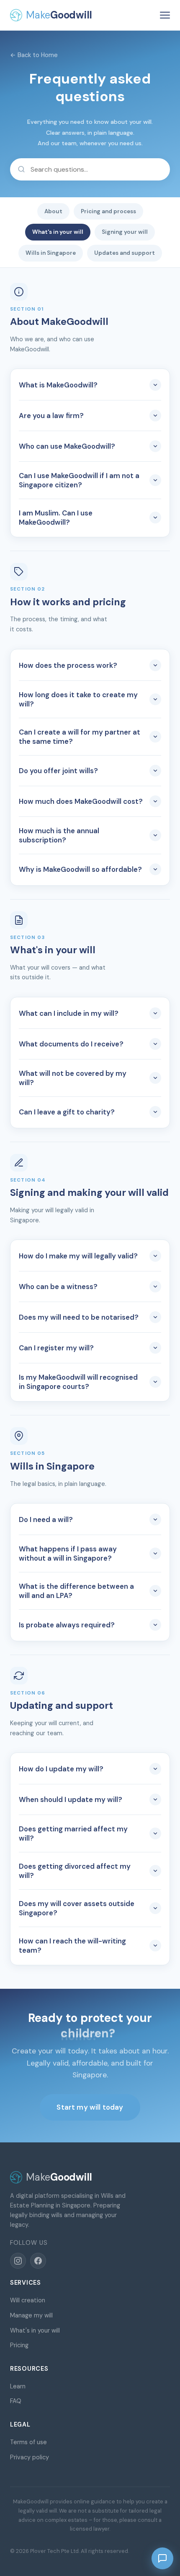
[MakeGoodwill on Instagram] (18, 2261)
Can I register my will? (56, 1348)
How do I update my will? (61, 1769)
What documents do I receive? (71, 1044)
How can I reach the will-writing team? (72, 1946)
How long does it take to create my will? (78, 699)
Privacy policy (30, 2457)
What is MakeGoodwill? (58, 385)
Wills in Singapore (51, 253)
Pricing (19, 2345)
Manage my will (31, 2315)
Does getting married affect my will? (73, 1833)
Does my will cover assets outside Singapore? (77, 1908)
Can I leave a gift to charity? (67, 1112)
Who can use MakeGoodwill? (67, 446)
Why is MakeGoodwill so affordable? (80, 869)
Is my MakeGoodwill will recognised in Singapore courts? (78, 1382)
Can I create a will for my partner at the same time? (80, 737)
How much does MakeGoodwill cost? (81, 801)
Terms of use (28, 2442)
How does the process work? (68, 665)
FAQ (16, 2401)
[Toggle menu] (165, 15)
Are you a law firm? (51, 416)
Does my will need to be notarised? (79, 1317)
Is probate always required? (67, 1625)
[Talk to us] (162, 2558)
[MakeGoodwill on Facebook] (38, 2261)
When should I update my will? (71, 1799)
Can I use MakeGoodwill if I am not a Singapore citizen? (79, 480)
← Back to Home (34, 55)
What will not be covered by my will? (73, 1078)
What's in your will (58, 232)
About (53, 211)
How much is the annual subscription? (59, 835)
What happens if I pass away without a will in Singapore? (68, 1553)
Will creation (28, 2300)
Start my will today (90, 2107)
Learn (18, 2386)
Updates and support (125, 253)
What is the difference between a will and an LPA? (76, 1591)
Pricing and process (108, 211)
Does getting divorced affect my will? (75, 1871)
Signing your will (125, 232)
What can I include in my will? (69, 1013)
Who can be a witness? (58, 1287)
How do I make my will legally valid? (78, 1256)
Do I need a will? (46, 1519)
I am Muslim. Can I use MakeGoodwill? (56, 518)
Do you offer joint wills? (58, 771)
